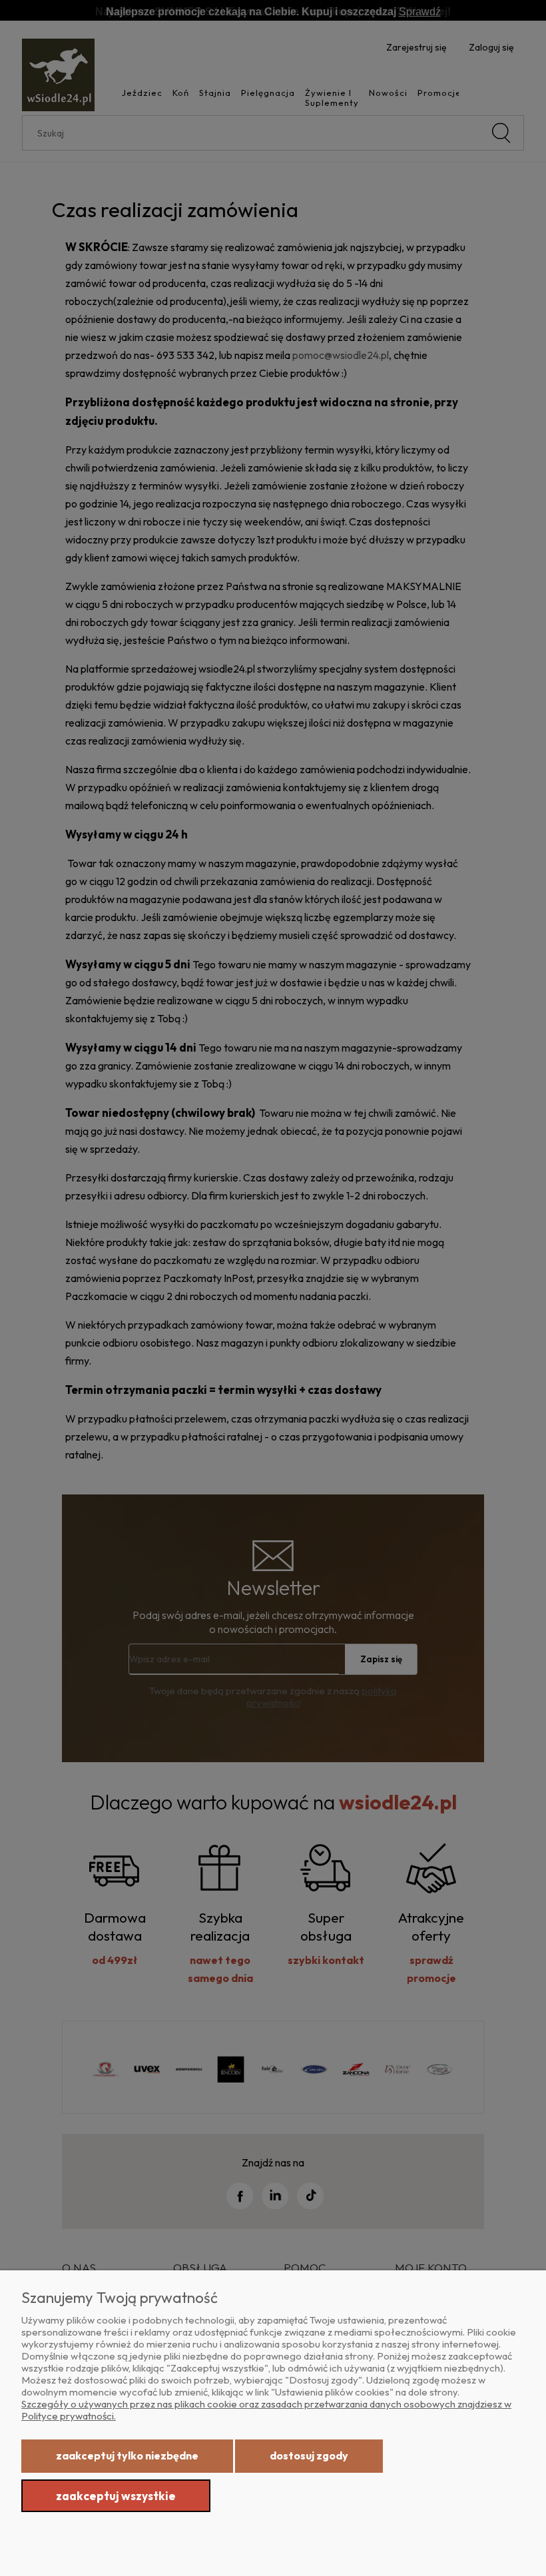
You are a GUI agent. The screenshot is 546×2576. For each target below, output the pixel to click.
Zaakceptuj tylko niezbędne (127, 2455)
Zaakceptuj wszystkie (116, 2496)
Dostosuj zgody (309, 2455)
